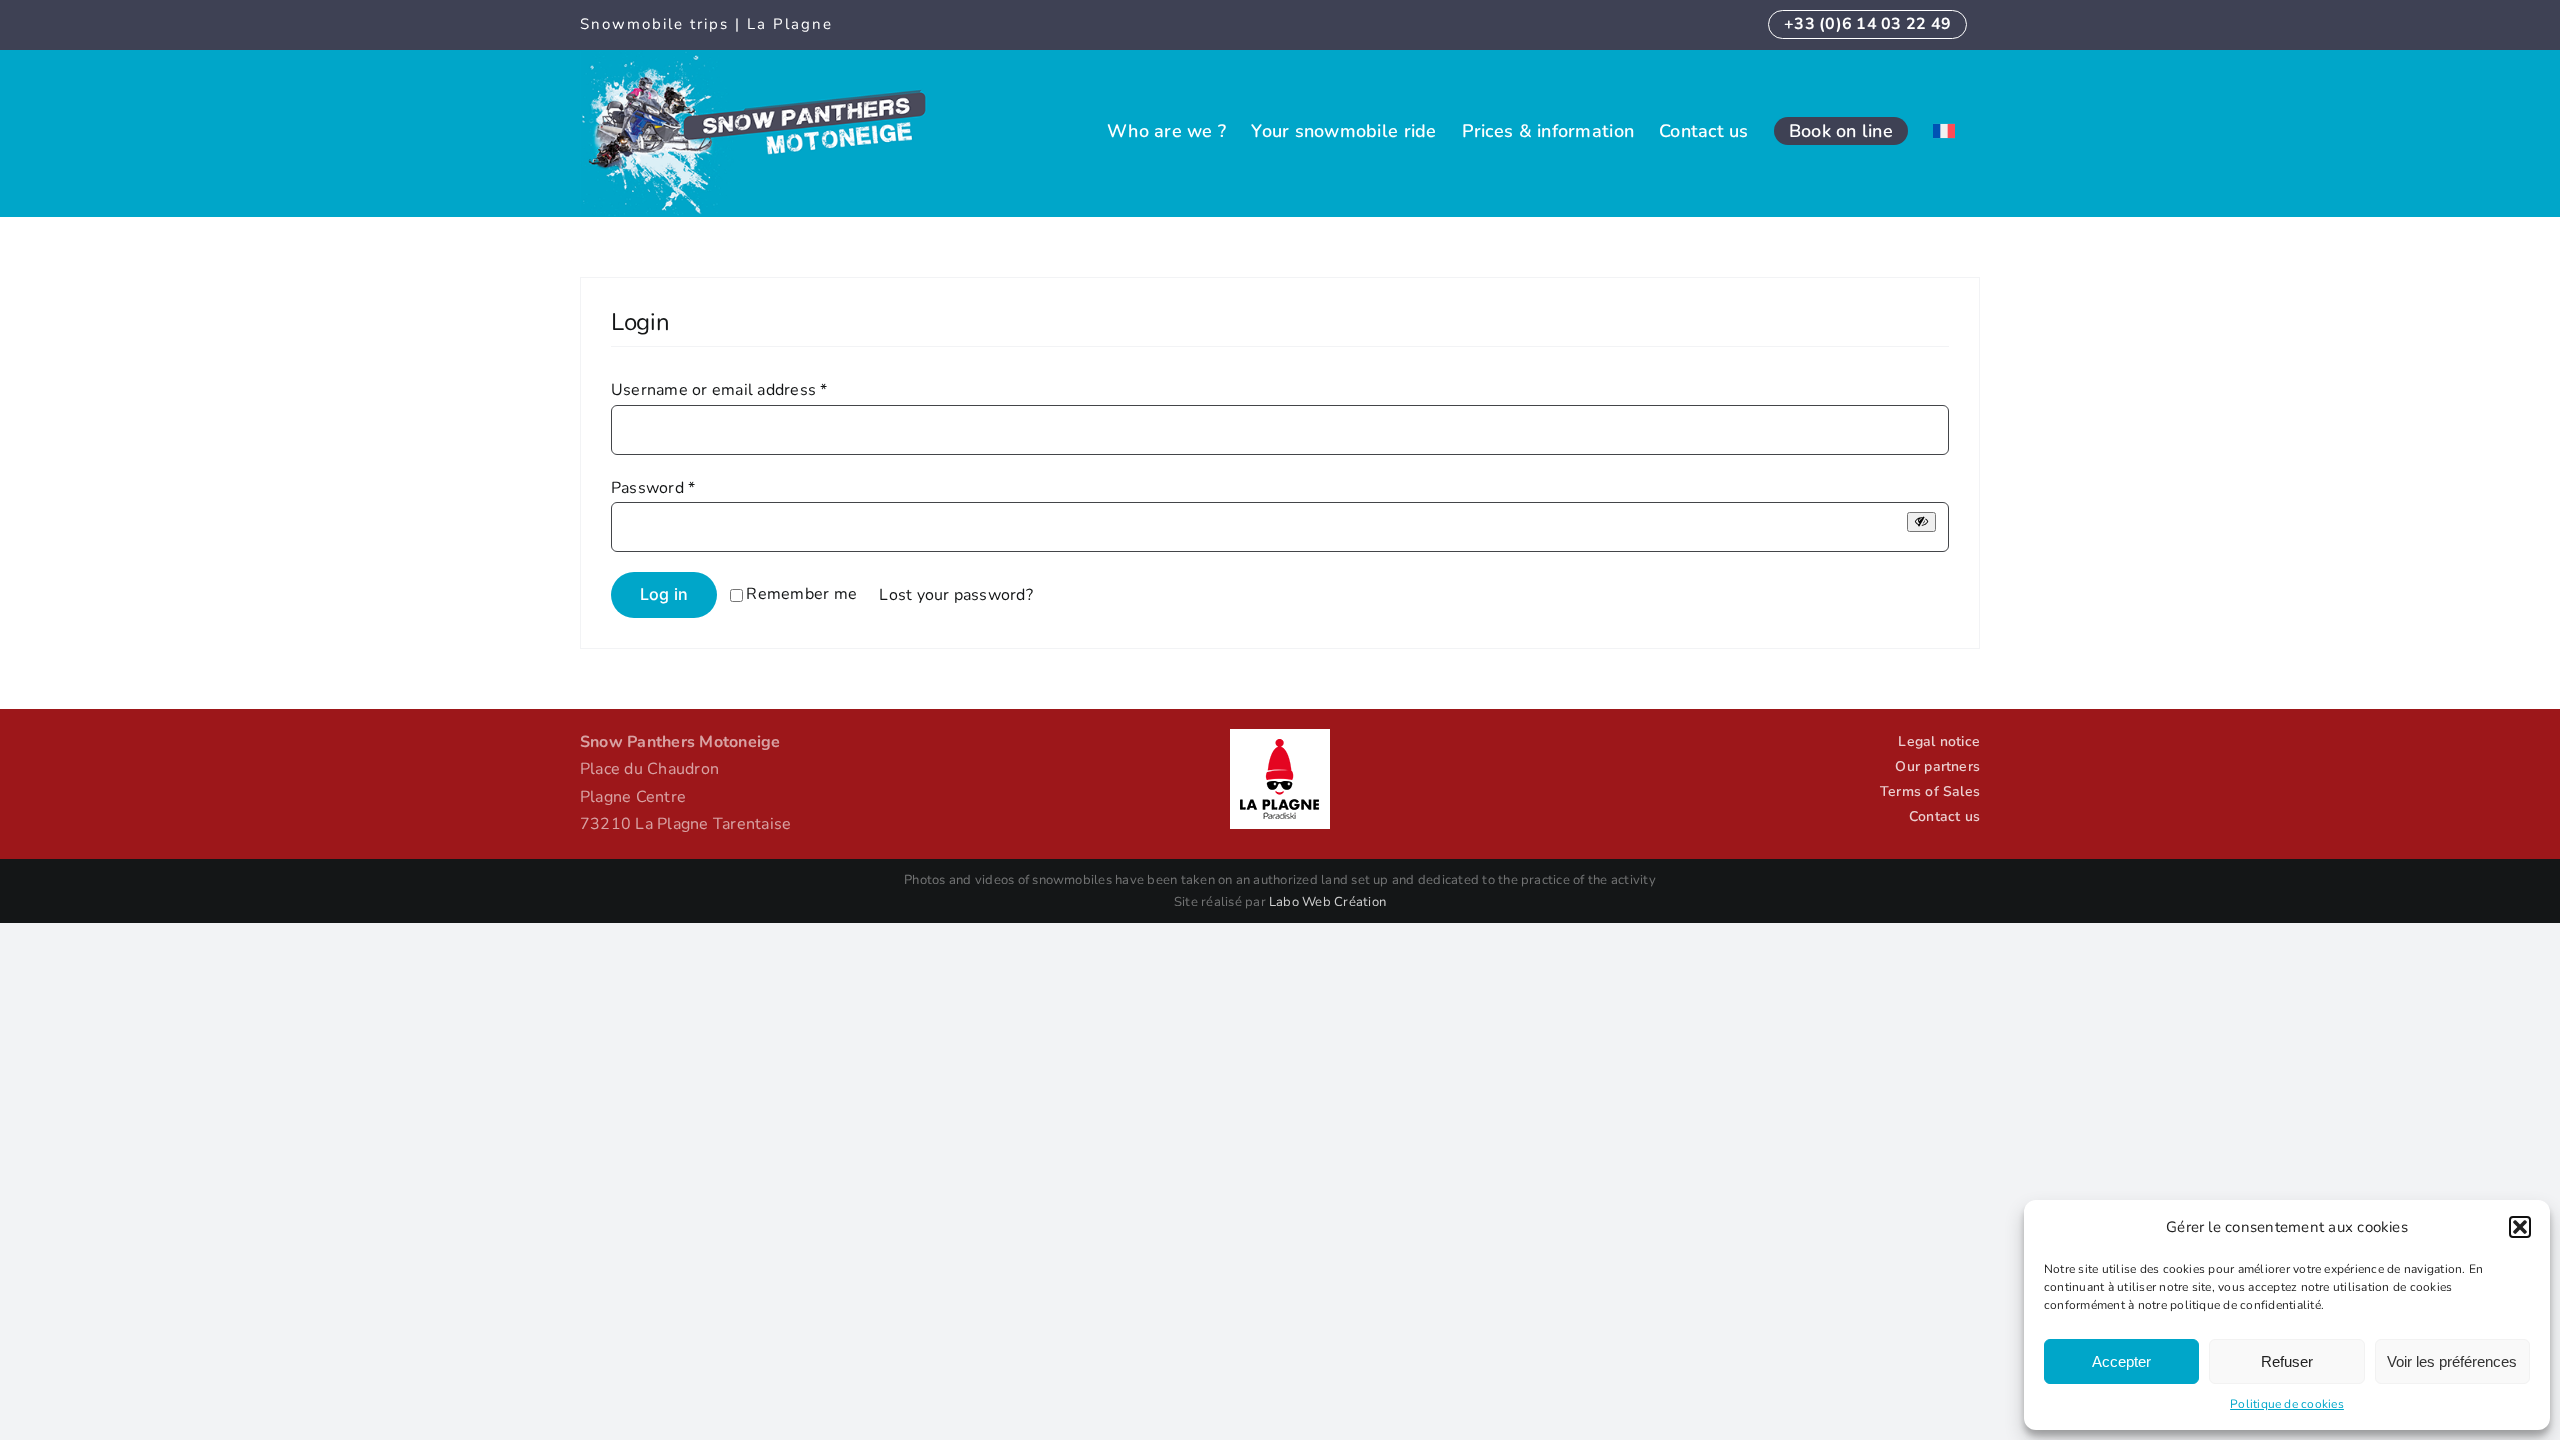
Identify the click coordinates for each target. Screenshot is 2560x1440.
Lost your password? (956, 595)
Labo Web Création (1327, 902)
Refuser (2287, 1361)
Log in (664, 594)
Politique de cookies (2287, 1404)
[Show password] (1921, 521)
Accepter (2121, 1361)
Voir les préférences (2452, 1361)
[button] (2520, 1227)
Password (653, 488)
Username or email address (719, 390)
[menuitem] (1944, 130)
